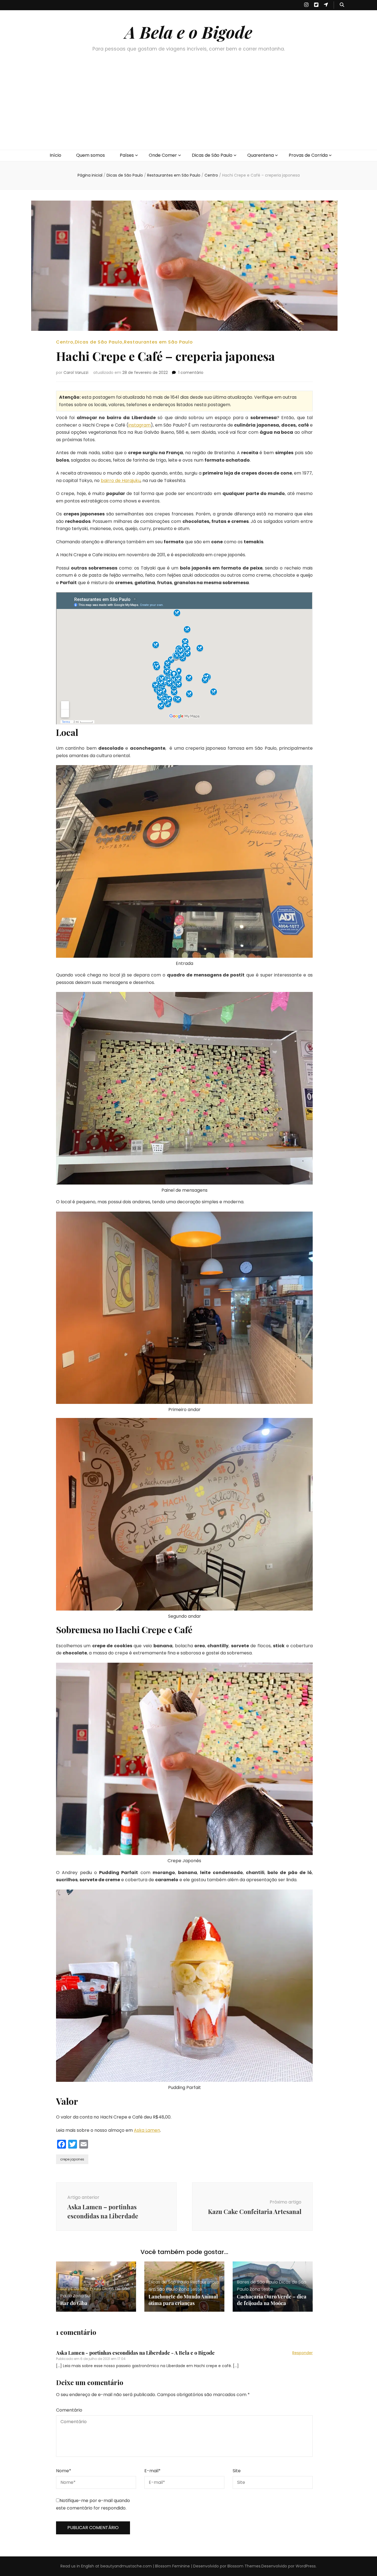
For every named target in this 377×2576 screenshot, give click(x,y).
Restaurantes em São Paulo (158, 342)
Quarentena (261, 155)
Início (55, 155)
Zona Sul (82, 2296)
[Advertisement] (189, 108)
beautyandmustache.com (126, 2566)
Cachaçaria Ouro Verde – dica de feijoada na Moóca (272, 2300)
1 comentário (191, 372)
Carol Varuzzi (76, 372)
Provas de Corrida (308, 155)
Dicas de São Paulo (212, 155)
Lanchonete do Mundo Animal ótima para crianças (183, 2300)
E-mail (152, 2471)
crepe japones (72, 2159)
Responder (302, 2353)
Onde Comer (163, 155)
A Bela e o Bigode (189, 32)
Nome (64, 2471)
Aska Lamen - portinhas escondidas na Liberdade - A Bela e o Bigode (135, 2353)
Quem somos (91, 155)
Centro (65, 342)
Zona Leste (190, 2289)
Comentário (69, 2410)
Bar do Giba (74, 2303)
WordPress (306, 2566)
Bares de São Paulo (81, 2289)
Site (237, 2471)
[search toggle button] (342, 5)
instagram (140, 425)
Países (127, 155)
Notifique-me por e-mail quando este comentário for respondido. (93, 2504)
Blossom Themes (244, 2566)
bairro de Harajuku (121, 481)
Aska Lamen (147, 2130)
